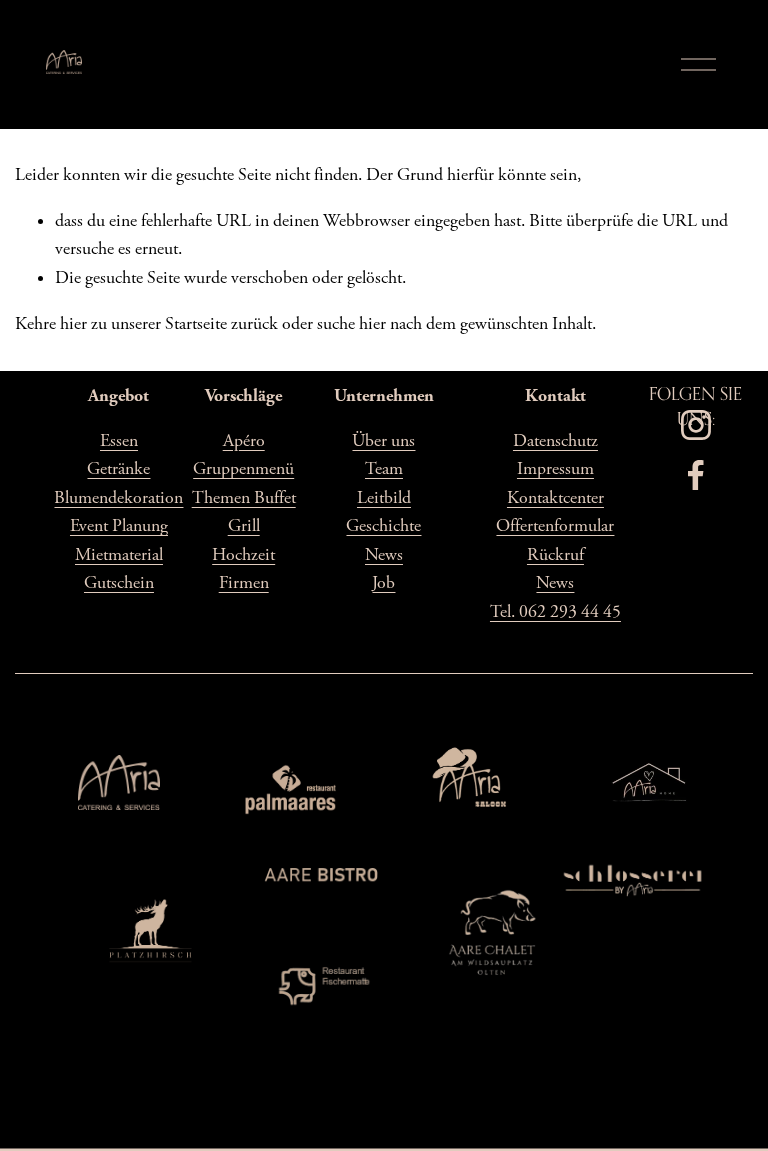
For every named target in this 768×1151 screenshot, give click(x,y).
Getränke (118, 469)
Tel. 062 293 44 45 (555, 612)
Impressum (555, 469)
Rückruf (555, 555)
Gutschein (119, 583)
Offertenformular (555, 526)
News (384, 555)
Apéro (244, 441)
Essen (119, 441)
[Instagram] (696, 425)
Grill (244, 526)
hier (73, 324)
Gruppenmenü (243, 469)
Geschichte (383, 526)
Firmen (244, 583)
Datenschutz (555, 441)
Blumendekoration (118, 498)
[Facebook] (696, 475)
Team (384, 469)
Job (383, 583)
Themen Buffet (244, 498)
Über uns (383, 441)
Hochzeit (243, 555)
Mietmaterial (119, 555)
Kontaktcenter (555, 498)
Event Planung (119, 526)
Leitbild (384, 498)
